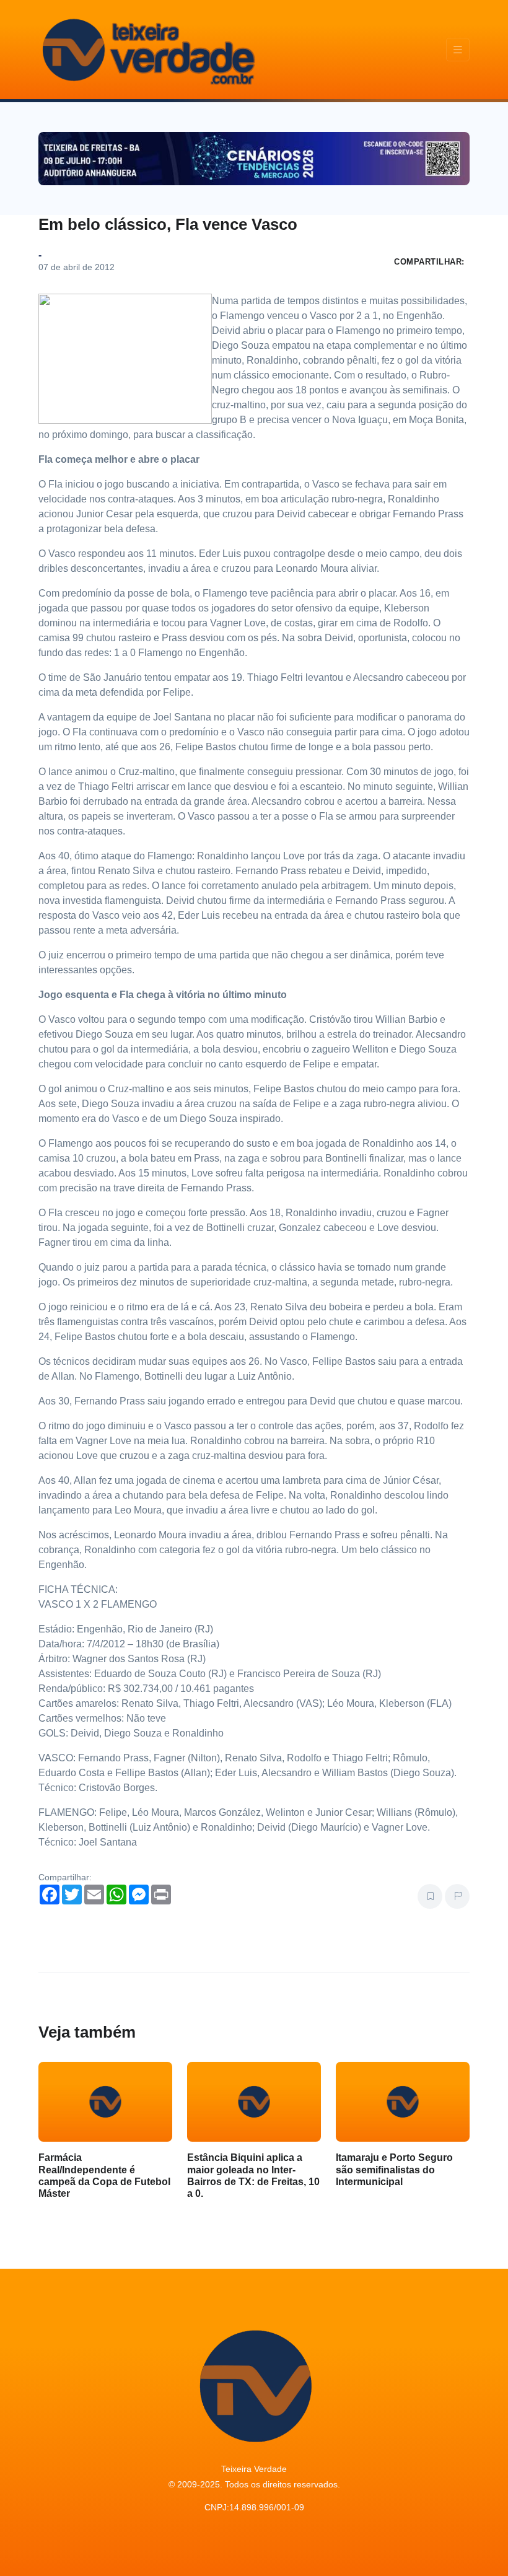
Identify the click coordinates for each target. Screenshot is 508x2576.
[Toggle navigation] (458, 50)
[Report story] (457, 1896)
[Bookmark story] (430, 1896)
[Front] (147, 50)
